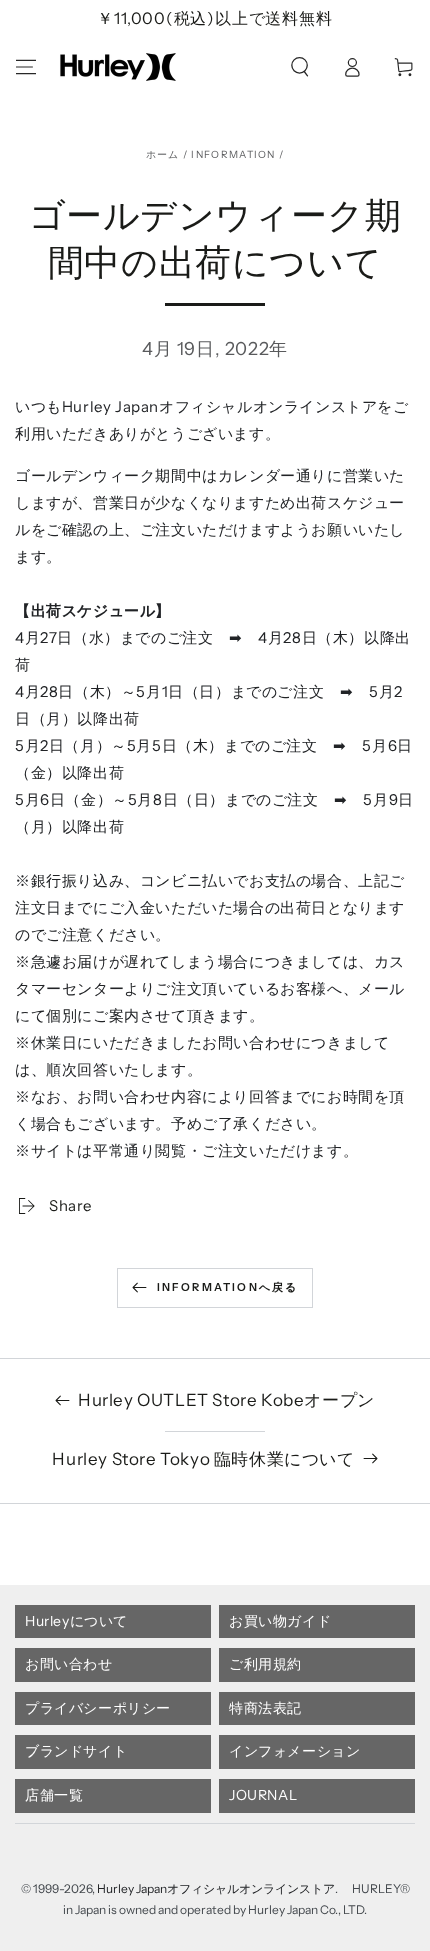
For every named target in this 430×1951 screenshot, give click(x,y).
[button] (300, 67)
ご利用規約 (265, 1664)
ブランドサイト (76, 1751)
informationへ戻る (228, 1287)
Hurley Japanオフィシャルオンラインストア (216, 1888)
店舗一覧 (54, 1795)
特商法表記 (265, 1708)
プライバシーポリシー (98, 1708)
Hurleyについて (76, 1621)
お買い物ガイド (280, 1621)
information (233, 154)
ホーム (163, 154)
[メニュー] (26, 67)
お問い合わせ (69, 1664)
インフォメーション (294, 1751)
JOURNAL (263, 1795)
